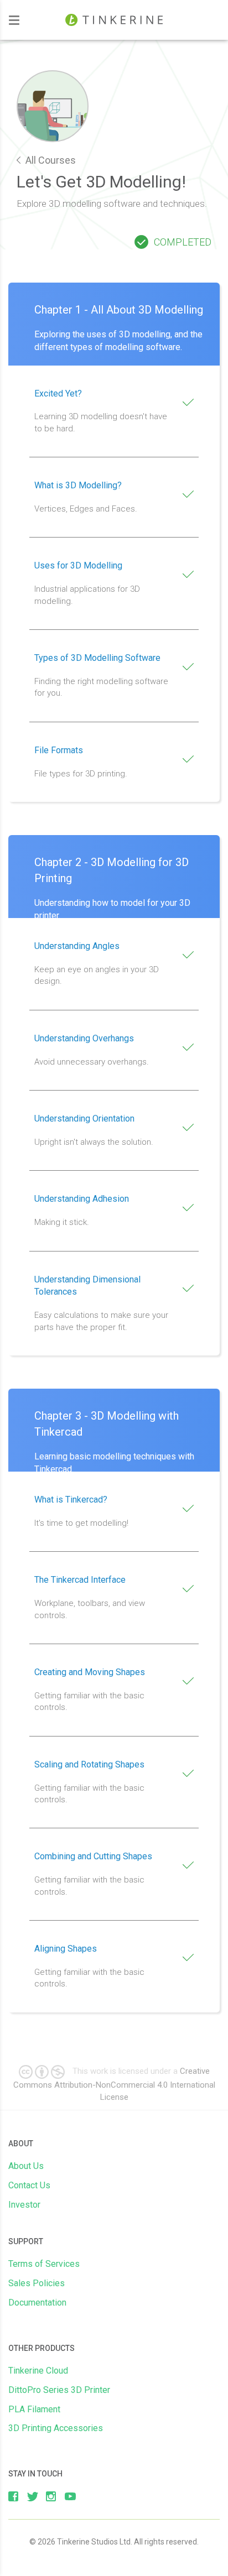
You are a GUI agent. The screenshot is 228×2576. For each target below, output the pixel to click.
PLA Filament (34, 2409)
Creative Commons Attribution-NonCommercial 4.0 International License (114, 2084)
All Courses (50, 160)
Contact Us (29, 2185)
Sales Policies (37, 2283)
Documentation (37, 2303)
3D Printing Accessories (56, 2428)
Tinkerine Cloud (38, 2371)
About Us (26, 2166)
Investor (24, 2205)
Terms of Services (44, 2264)
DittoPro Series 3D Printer (59, 2390)
